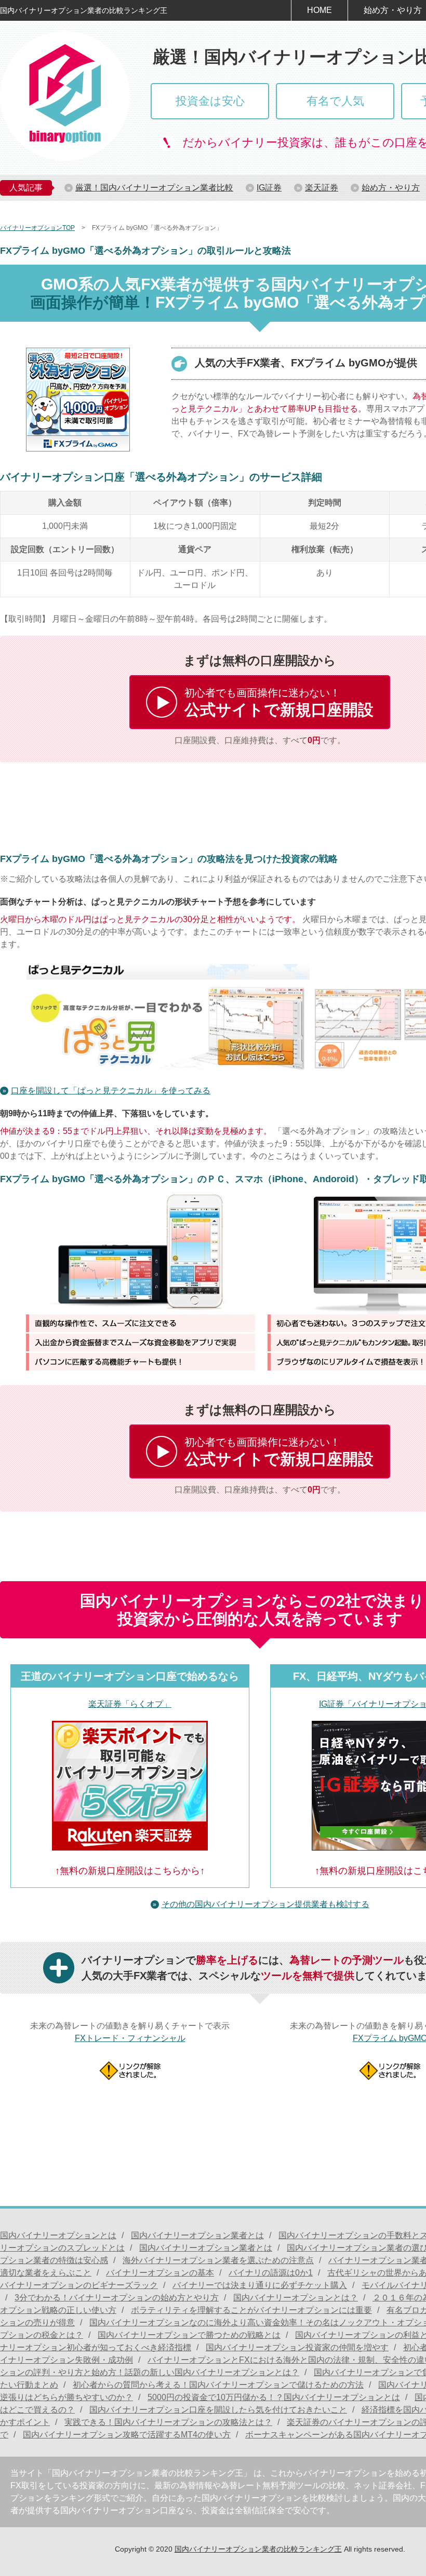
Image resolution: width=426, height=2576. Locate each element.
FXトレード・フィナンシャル (130, 2038)
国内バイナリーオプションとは (58, 2235)
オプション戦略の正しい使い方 (58, 2310)
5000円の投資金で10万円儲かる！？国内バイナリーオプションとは (274, 2397)
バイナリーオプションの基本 (160, 2273)
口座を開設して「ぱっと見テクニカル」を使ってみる (111, 1091)
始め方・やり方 (391, 188)
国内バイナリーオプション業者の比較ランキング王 (258, 2549)
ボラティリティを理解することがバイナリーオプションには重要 (251, 2310)
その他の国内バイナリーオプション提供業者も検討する (265, 1904)
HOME (319, 10)
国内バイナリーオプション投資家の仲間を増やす (297, 2347)
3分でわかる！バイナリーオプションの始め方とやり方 (117, 2298)
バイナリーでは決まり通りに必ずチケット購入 (260, 2285)
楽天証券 (322, 188)
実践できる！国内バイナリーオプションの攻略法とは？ (168, 2422)
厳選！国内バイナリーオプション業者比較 (154, 188)
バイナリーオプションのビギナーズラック (79, 2285)
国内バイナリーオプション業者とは (197, 2235)
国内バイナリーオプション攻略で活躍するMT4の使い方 (127, 2435)
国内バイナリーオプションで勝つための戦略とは (189, 2335)
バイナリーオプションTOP (37, 228)
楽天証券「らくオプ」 (130, 1704)
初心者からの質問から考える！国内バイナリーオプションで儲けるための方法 (218, 2385)
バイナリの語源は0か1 (271, 2273)
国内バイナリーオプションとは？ (296, 2298)
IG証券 (269, 188)
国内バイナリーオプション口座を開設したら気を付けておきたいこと (218, 2410)
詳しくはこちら (260, 702)
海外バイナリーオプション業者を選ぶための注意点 (218, 2260)
